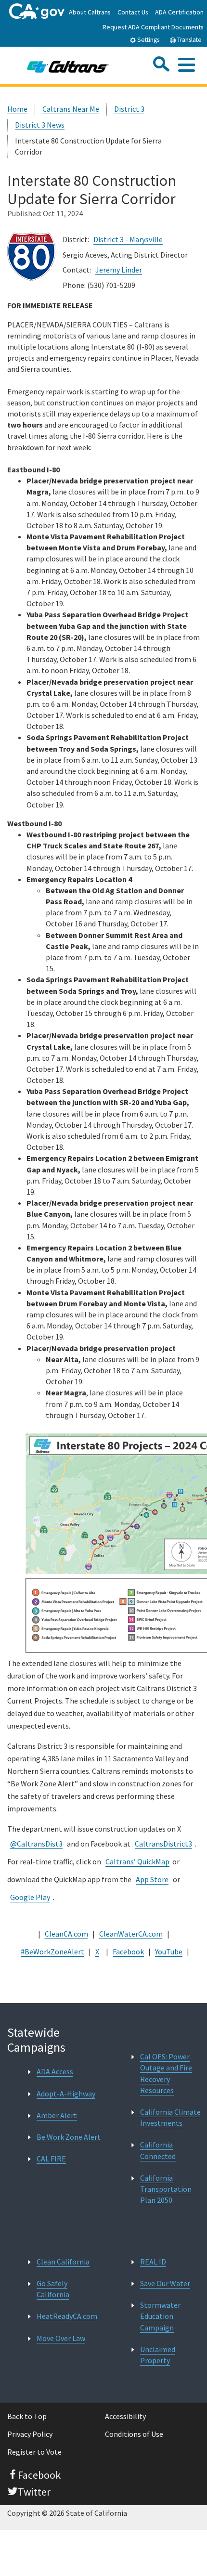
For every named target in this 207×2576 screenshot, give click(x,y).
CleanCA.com (66, 1934)
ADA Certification (179, 12)
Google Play (30, 1897)
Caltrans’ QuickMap (137, 1861)
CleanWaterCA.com (131, 1934)
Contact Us (133, 12)
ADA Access (55, 2071)
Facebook (128, 1952)
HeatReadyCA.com (67, 2316)
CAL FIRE (51, 2159)
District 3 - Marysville (128, 239)
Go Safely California (53, 2289)
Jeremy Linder (119, 270)
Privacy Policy (30, 2434)
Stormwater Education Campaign (160, 2316)
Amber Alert (57, 2115)
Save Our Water (165, 2283)
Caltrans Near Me (71, 109)
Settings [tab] (148, 40)
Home (17, 109)
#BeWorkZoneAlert (52, 1952)
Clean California (63, 2262)
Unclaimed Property (158, 2355)
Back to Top (27, 2416)
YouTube (169, 1952)
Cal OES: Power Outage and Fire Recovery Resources (166, 2073)
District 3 (129, 109)
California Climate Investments (170, 2117)
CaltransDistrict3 (163, 1844)
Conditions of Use (134, 2434)
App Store (152, 1879)
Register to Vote (34, 2452)
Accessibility (125, 2416)
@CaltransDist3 (36, 1844)
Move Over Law (61, 2338)
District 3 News (40, 125)
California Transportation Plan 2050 (166, 2189)
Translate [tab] (189, 40)
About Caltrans (90, 12)
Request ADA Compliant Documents (153, 27)
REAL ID (153, 2262)
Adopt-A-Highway (66, 2094)
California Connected (158, 2150)
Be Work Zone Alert (69, 2137)
